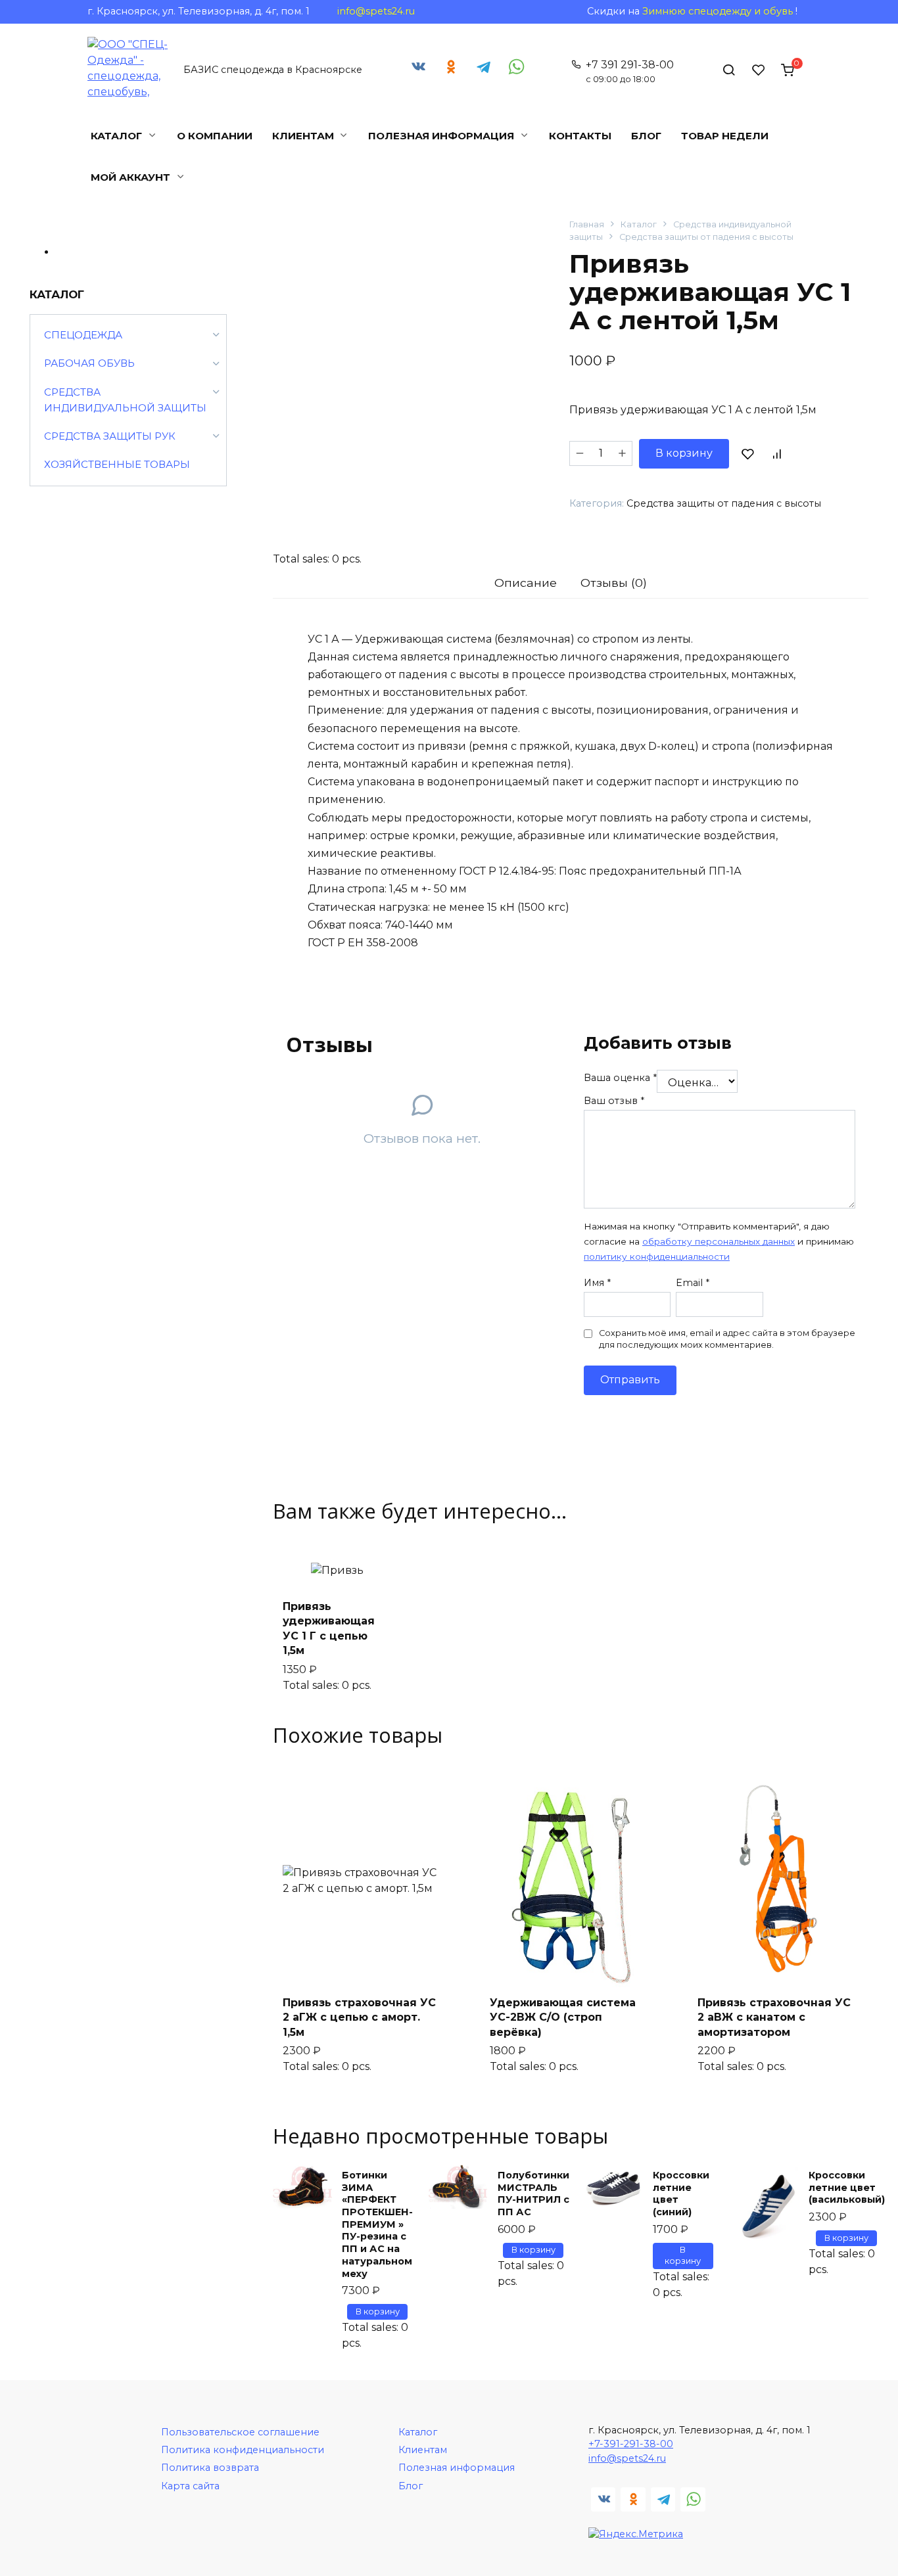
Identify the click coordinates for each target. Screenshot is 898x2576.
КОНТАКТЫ (580, 136)
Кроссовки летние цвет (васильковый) (847, 2187)
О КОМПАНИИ (215, 136)
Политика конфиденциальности (243, 2450)
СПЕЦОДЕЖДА (83, 335)
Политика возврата (210, 2468)
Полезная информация (457, 2468)
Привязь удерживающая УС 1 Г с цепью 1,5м (329, 1628)
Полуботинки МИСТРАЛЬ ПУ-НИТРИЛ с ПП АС (533, 2194)
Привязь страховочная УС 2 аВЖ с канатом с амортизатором (774, 2017)
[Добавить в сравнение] (776, 453)
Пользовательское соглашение (240, 2432)
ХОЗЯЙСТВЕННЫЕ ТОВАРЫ (117, 464)
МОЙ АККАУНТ (130, 177)
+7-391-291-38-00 (631, 2444)
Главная (587, 224)
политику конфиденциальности (657, 1256)
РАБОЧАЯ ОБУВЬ (89, 363)
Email (693, 1283)
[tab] (526, 583)
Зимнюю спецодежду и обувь (718, 11)
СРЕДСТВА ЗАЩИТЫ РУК (110, 436)
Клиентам (423, 2450)
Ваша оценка (620, 1078)
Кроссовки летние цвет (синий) (681, 2194)
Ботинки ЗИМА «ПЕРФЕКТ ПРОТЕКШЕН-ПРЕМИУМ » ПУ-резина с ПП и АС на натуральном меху (377, 2224)
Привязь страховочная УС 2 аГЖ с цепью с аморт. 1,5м (359, 2017)
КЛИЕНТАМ (303, 136)
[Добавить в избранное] (748, 453)
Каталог (639, 224)
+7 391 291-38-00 (630, 71)
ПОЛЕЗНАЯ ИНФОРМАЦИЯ (441, 136)
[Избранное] (759, 70)
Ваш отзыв (614, 1101)
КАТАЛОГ (116, 136)
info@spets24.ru (376, 11)
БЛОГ (646, 136)
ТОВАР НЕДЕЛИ (725, 136)
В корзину (684, 453)
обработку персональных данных (719, 1241)
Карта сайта (190, 2486)
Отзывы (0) (614, 583)
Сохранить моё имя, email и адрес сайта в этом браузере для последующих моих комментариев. (727, 1339)
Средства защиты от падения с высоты (706, 237)
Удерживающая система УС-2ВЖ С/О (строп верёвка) (563, 2017)
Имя (597, 1283)
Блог (411, 2486)
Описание (526, 583)
